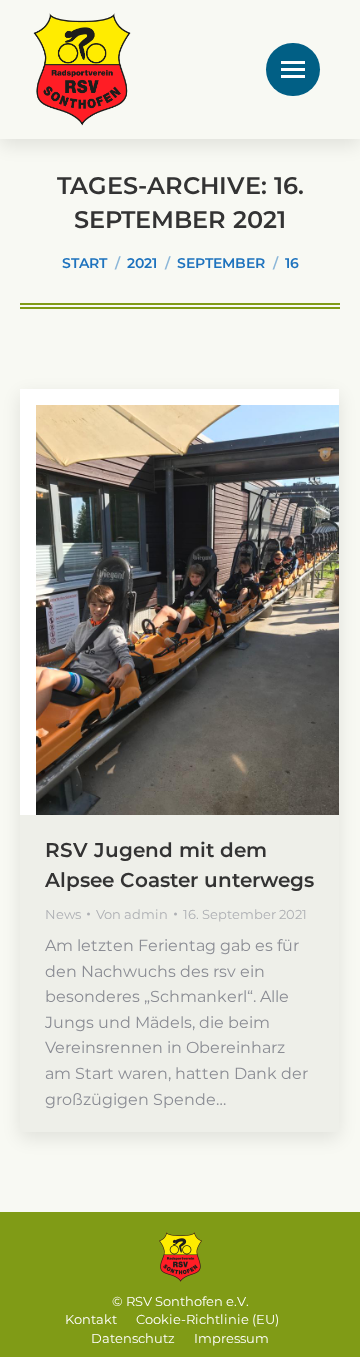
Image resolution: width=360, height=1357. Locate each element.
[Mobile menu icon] (293, 69)
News (63, 914)
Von (132, 914)
